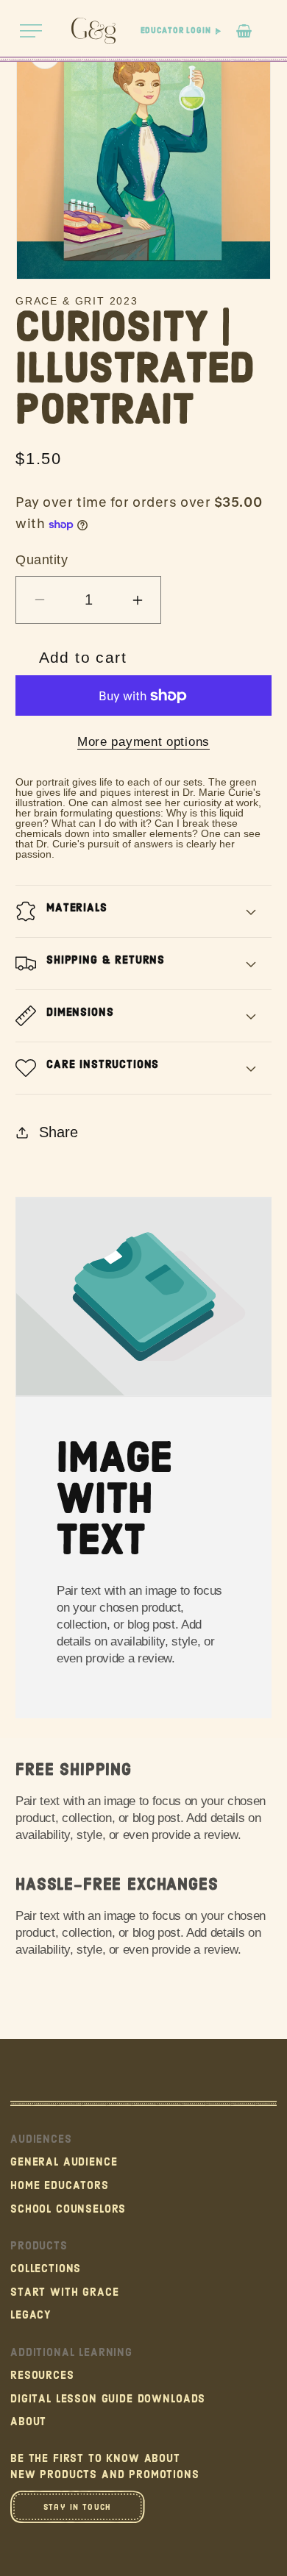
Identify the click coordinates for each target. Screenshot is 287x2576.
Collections (46, 2269)
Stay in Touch (78, 2507)
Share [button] (59, 1132)
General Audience (64, 2162)
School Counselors (68, 2209)
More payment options (143, 742)
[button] (31, 31)
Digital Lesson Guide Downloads (108, 2399)
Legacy (31, 2315)
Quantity (42, 560)
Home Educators (60, 2186)
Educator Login (176, 31)
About (28, 2422)
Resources (42, 2376)
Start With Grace (64, 2292)
